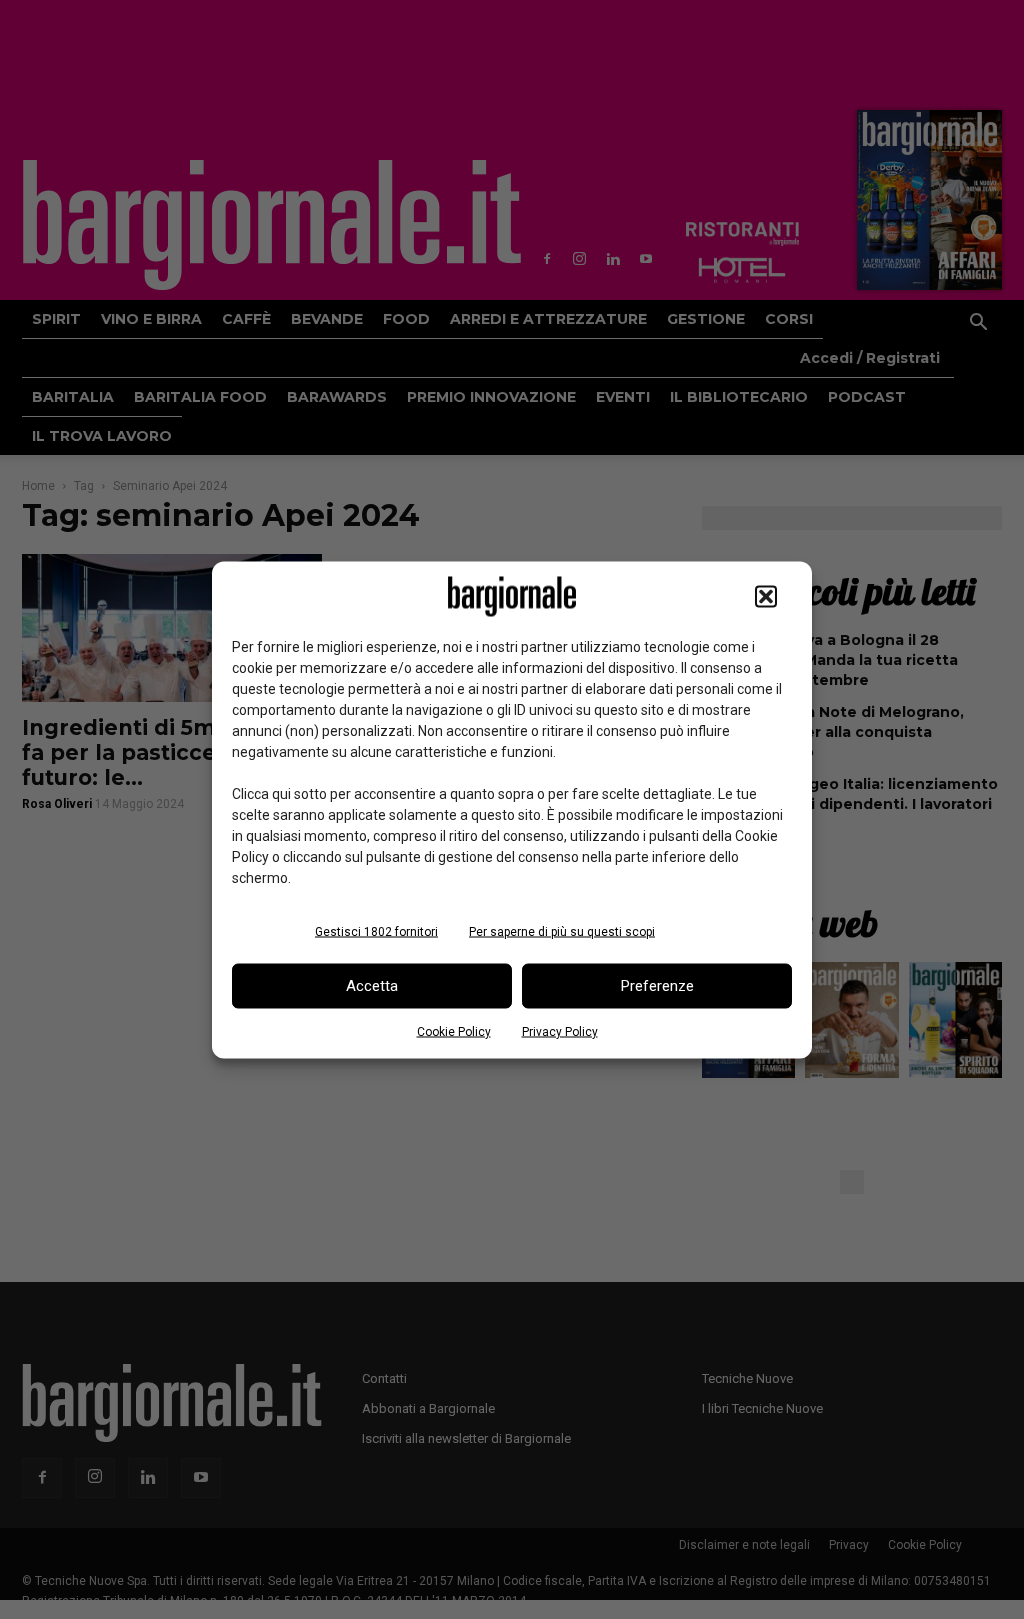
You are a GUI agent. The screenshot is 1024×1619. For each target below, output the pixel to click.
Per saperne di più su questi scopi (562, 931)
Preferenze (657, 986)
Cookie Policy (454, 1031)
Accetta (372, 986)
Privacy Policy (560, 1031)
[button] (766, 596)
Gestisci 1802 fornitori (376, 931)
